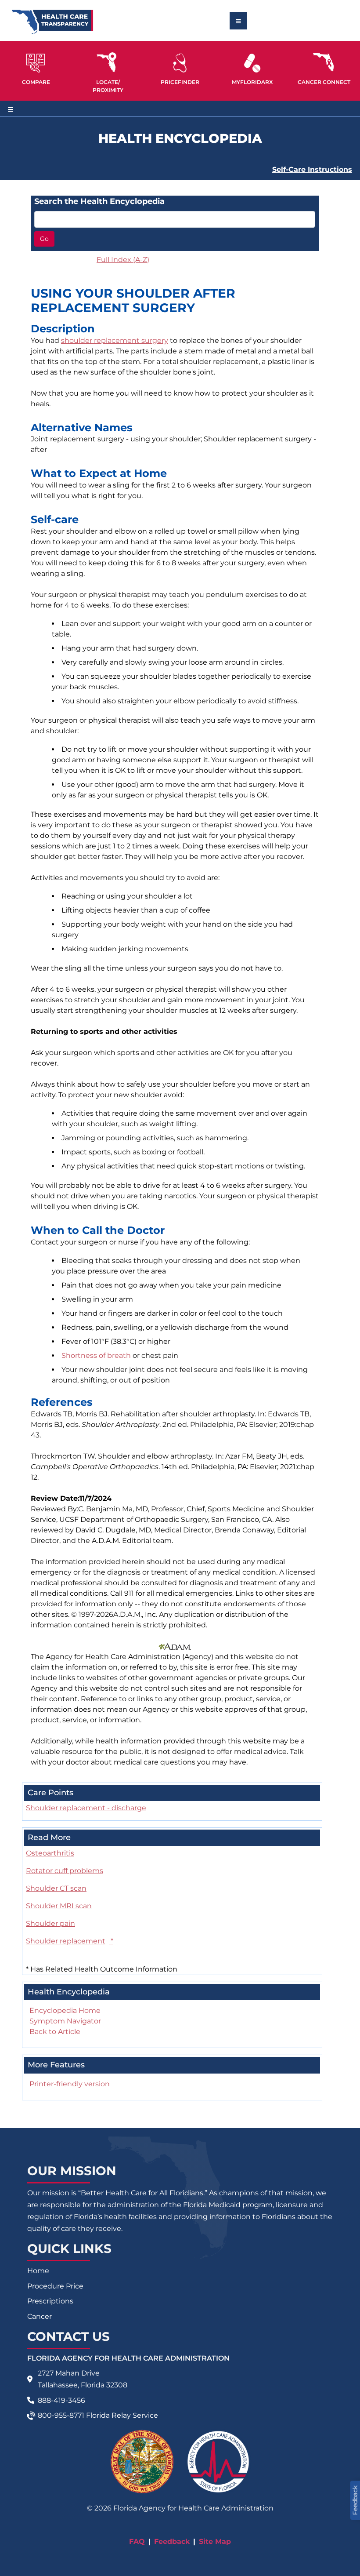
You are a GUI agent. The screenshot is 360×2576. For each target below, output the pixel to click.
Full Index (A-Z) (123, 260)
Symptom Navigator (65, 2021)
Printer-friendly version (70, 2084)
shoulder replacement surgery (115, 340)
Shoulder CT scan (56, 1888)
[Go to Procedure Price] (180, 63)
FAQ (137, 2541)
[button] (36, 67)
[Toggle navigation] (238, 21)
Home (38, 2271)
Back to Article (55, 2032)
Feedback (172, 2541)
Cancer (40, 2316)
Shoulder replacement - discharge (86, 1808)
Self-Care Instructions (312, 169)
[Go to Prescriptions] (252, 63)
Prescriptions (50, 2301)
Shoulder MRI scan (59, 1906)
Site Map (215, 2541)
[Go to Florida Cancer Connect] (324, 67)
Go (44, 239)
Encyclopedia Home (65, 2010)
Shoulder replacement (70, 1941)
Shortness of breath (96, 1355)
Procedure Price (55, 2286)
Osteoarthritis (50, 1853)
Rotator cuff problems (65, 1871)
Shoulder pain (50, 1923)
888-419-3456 (61, 2400)
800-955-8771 (61, 2415)
